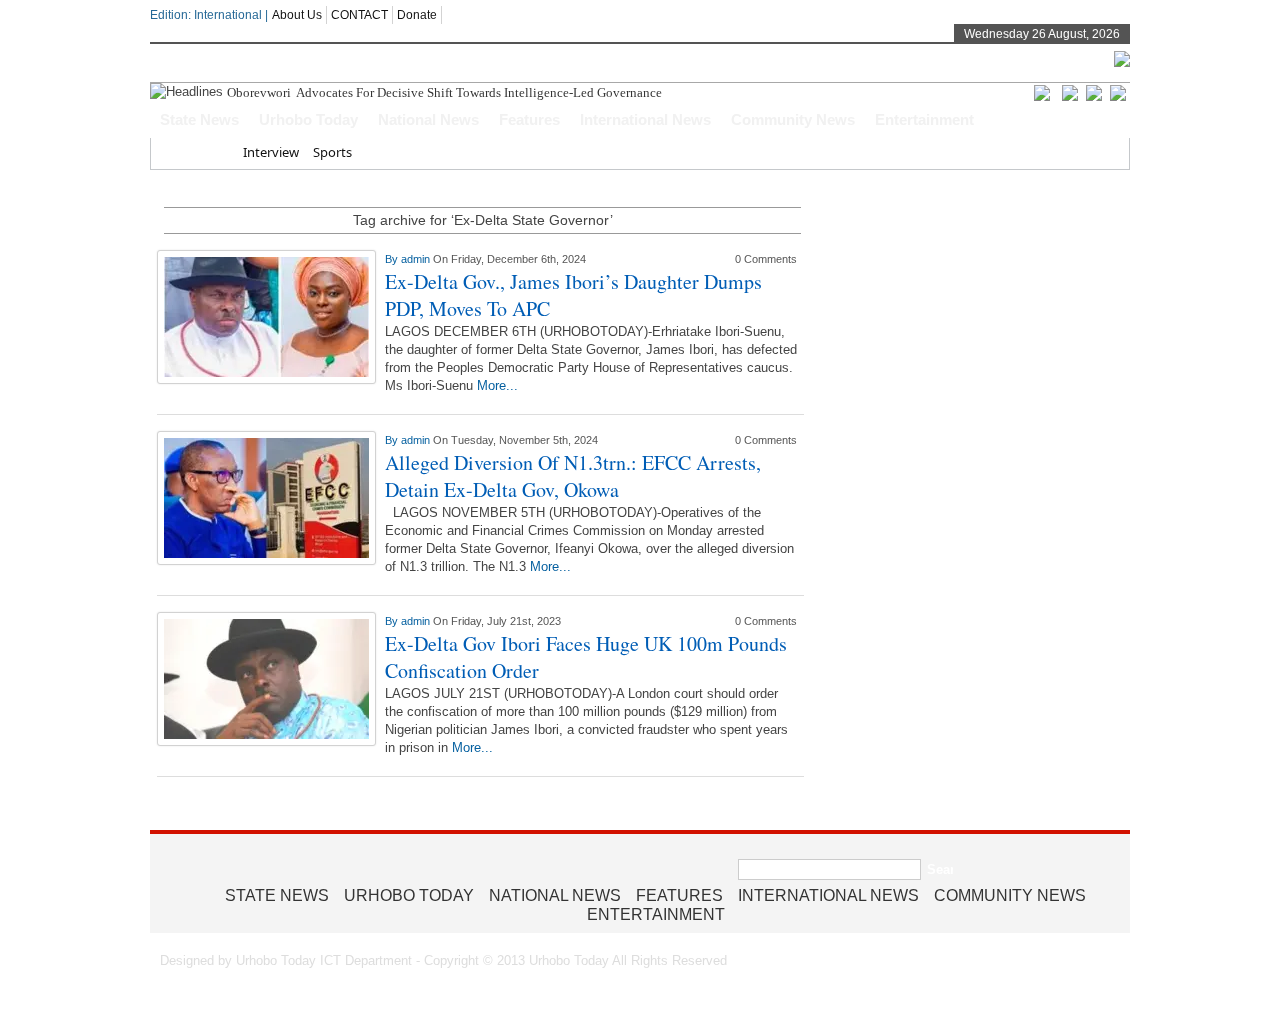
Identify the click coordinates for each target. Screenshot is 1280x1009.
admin (417, 259)
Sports (332, 152)
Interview (271, 152)
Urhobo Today (308, 119)
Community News (793, 119)
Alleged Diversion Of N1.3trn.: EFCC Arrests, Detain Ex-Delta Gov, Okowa (573, 476)
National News (428, 119)
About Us (297, 15)
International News (645, 119)
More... (497, 385)
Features (529, 119)
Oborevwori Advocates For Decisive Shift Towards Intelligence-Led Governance (446, 92)
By (393, 259)
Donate (417, 15)
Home (210, 152)
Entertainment (924, 119)
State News (199, 119)
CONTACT (359, 15)
